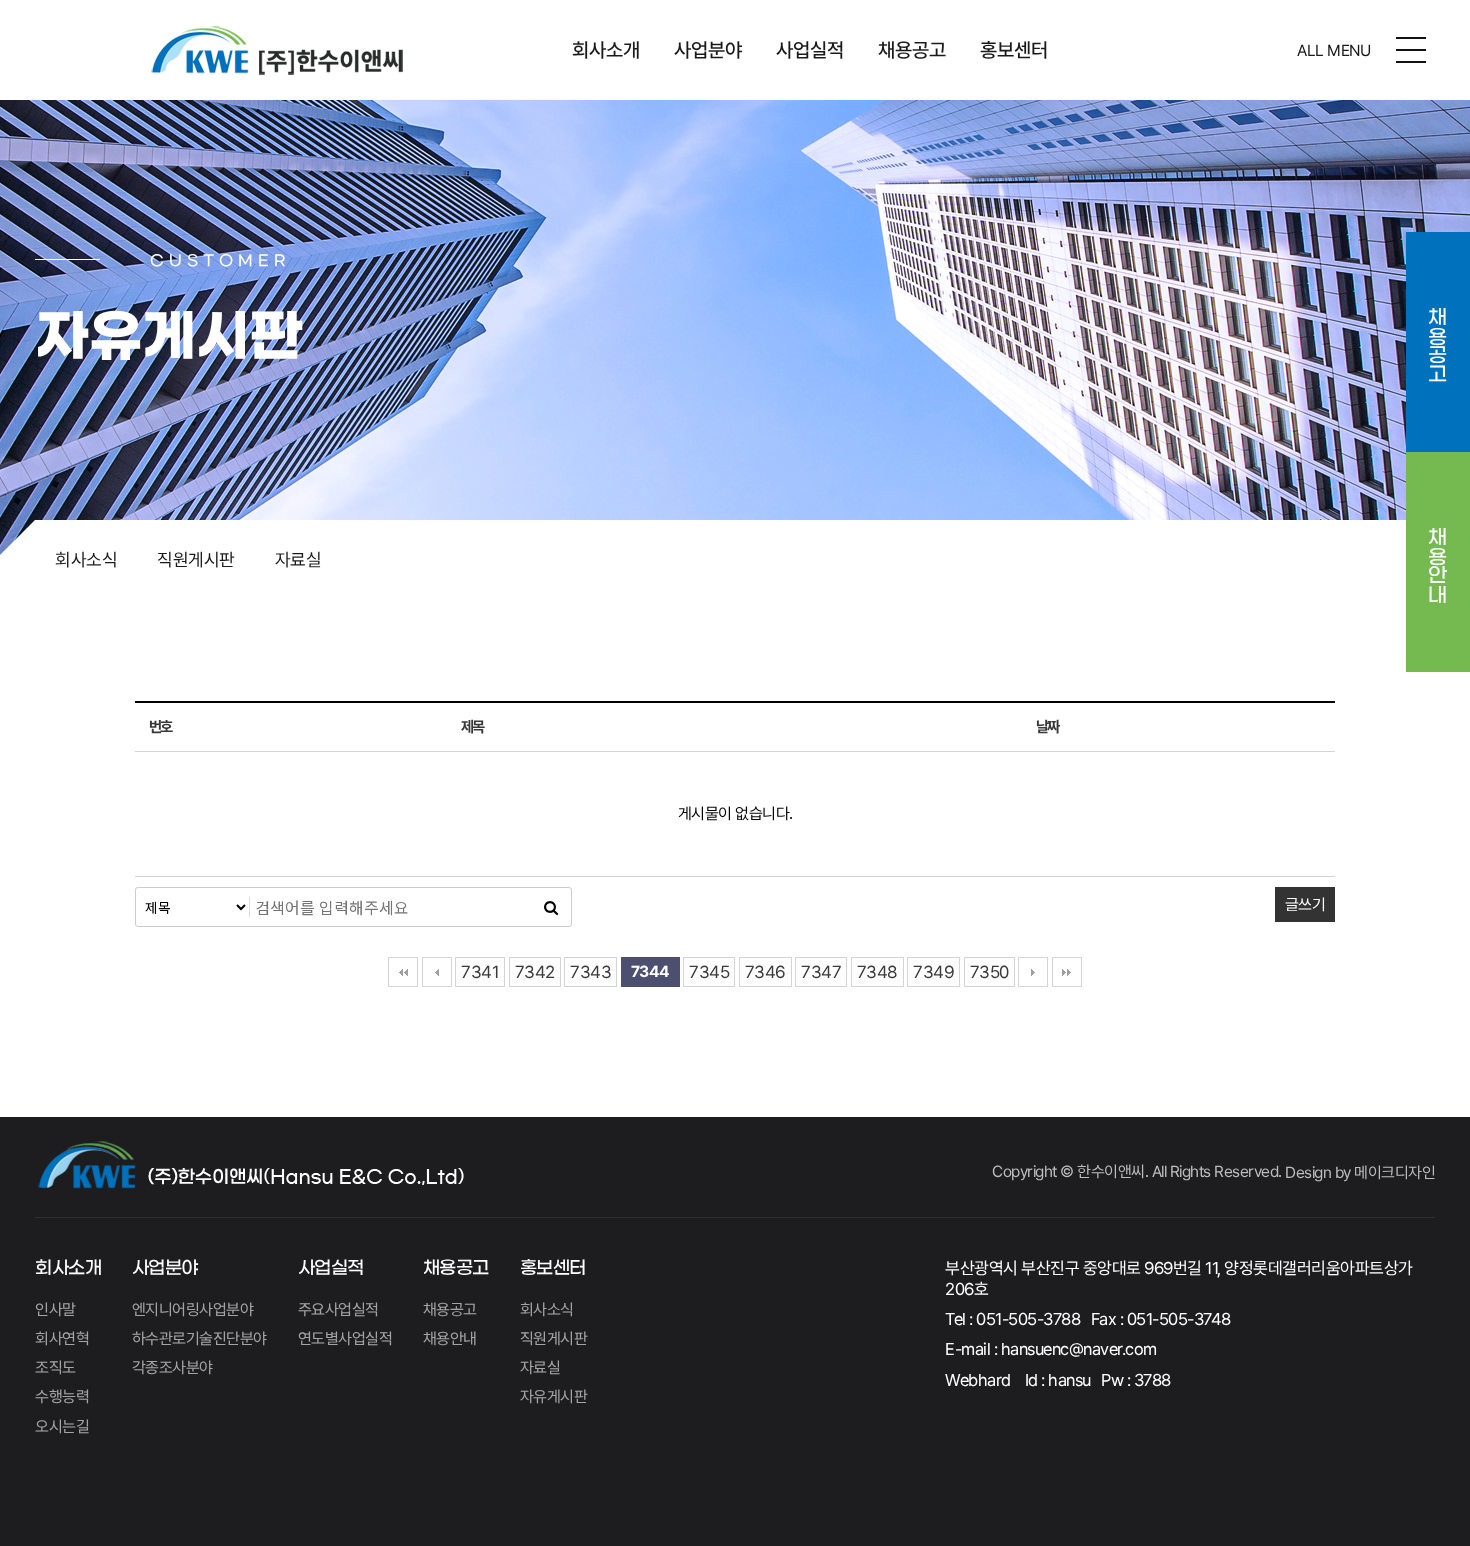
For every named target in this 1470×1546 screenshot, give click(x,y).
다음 (1033, 972)
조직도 (55, 1367)
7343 (590, 972)
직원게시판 (196, 559)
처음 (403, 972)
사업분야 (708, 50)
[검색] (551, 907)
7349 (933, 972)
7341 (480, 972)
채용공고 (912, 50)
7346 (765, 972)
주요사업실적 (338, 1309)
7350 (989, 972)
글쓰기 (1305, 904)
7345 (709, 972)
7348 (877, 972)
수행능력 (62, 1396)
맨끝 (1067, 972)
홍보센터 (1014, 50)
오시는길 (62, 1426)
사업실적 (810, 50)
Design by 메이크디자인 (1360, 1172)
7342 (535, 972)
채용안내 (1438, 551)
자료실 (298, 559)
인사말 (55, 1309)
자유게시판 (554, 1396)
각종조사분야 (172, 1367)
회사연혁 (62, 1338)
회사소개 (606, 50)
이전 (437, 972)
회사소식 (86, 559)
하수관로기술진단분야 (199, 1338)
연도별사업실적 (345, 1338)
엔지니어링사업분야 (193, 1309)
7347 (821, 972)
